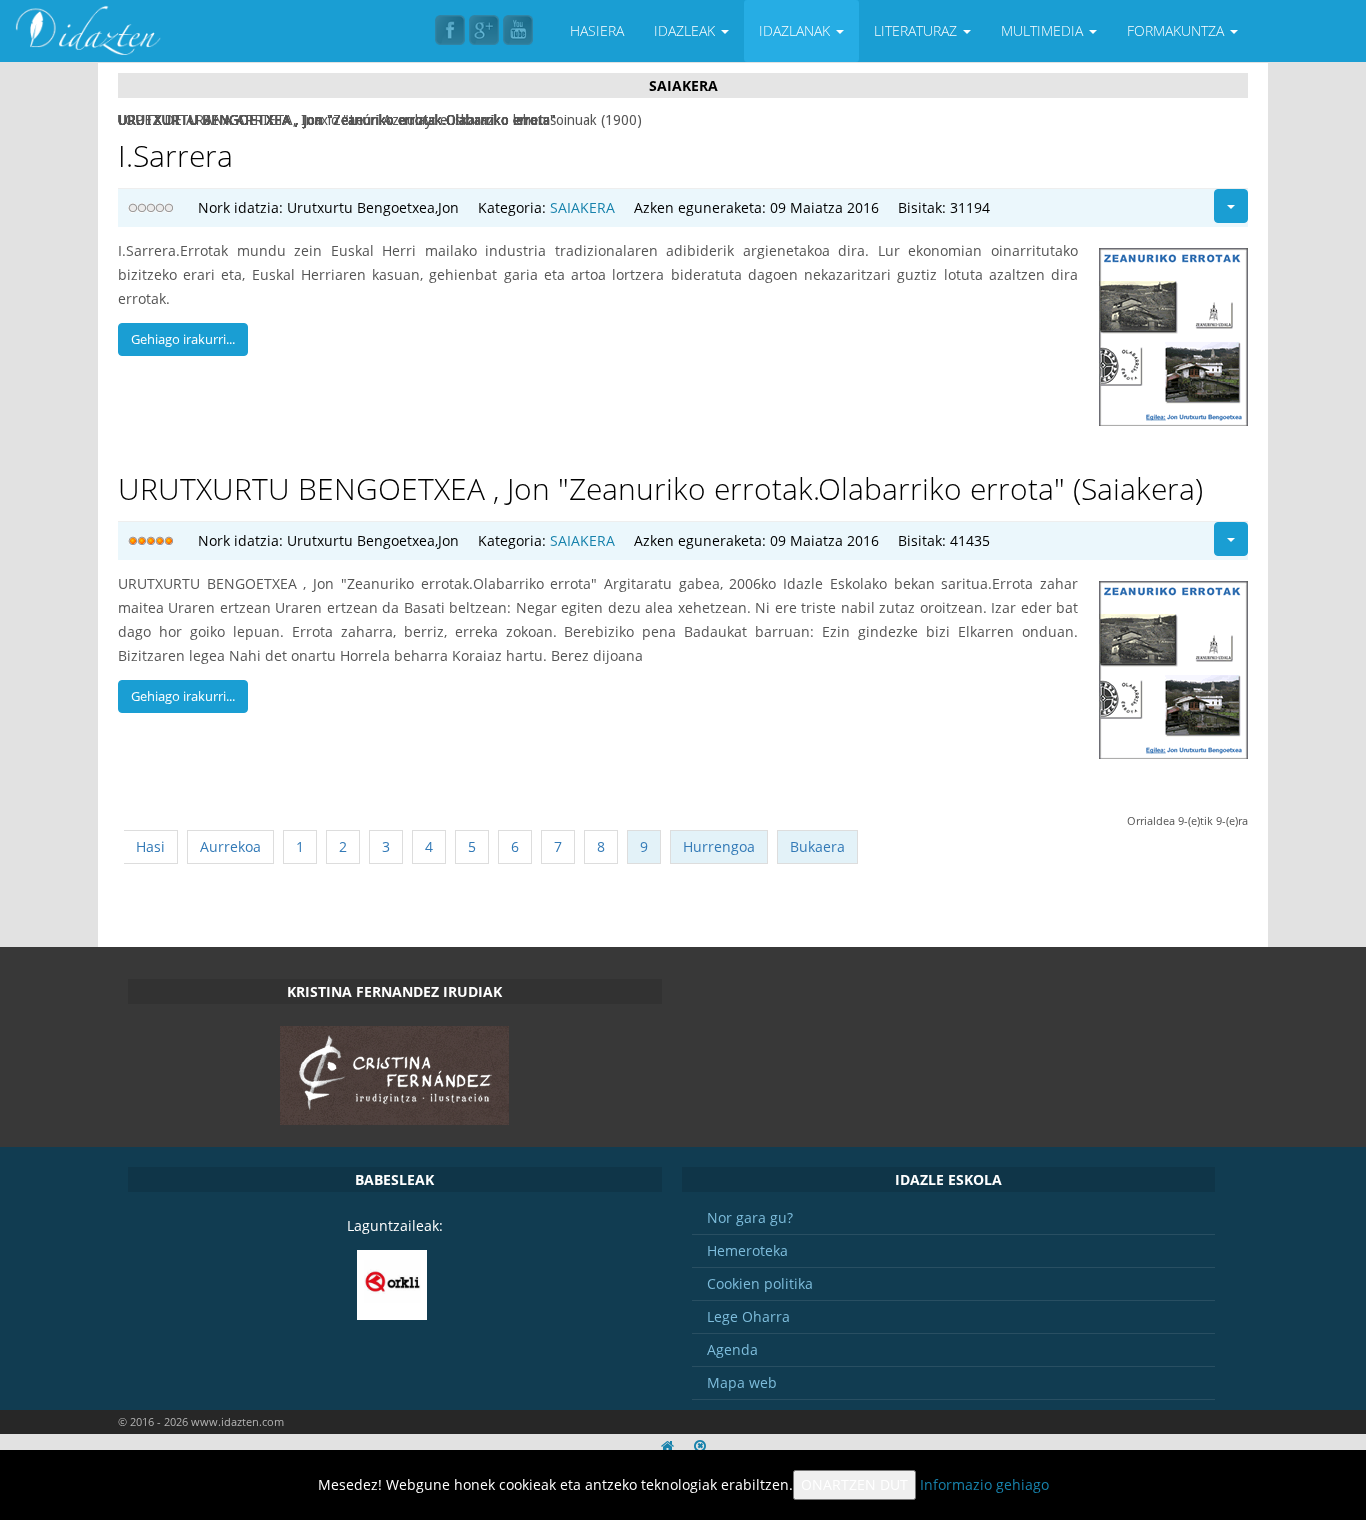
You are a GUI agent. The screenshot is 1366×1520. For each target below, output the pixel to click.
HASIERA (597, 30)
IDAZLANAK (796, 30)
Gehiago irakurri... (183, 339)
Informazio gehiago (984, 1484)
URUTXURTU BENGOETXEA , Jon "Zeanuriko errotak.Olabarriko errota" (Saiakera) (660, 488)
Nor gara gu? (750, 1217)
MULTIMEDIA (1044, 30)
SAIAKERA (582, 207)
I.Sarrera (175, 155)
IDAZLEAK (686, 30)
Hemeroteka (747, 1250)
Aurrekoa (230, 846)
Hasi (150, 846)
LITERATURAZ (917, 30)
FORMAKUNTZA (1177, 30)
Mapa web (742, 1382)
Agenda (732, 1349)
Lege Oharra (748, 1316)
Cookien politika (760, 1283)
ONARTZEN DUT (854, 1484)
